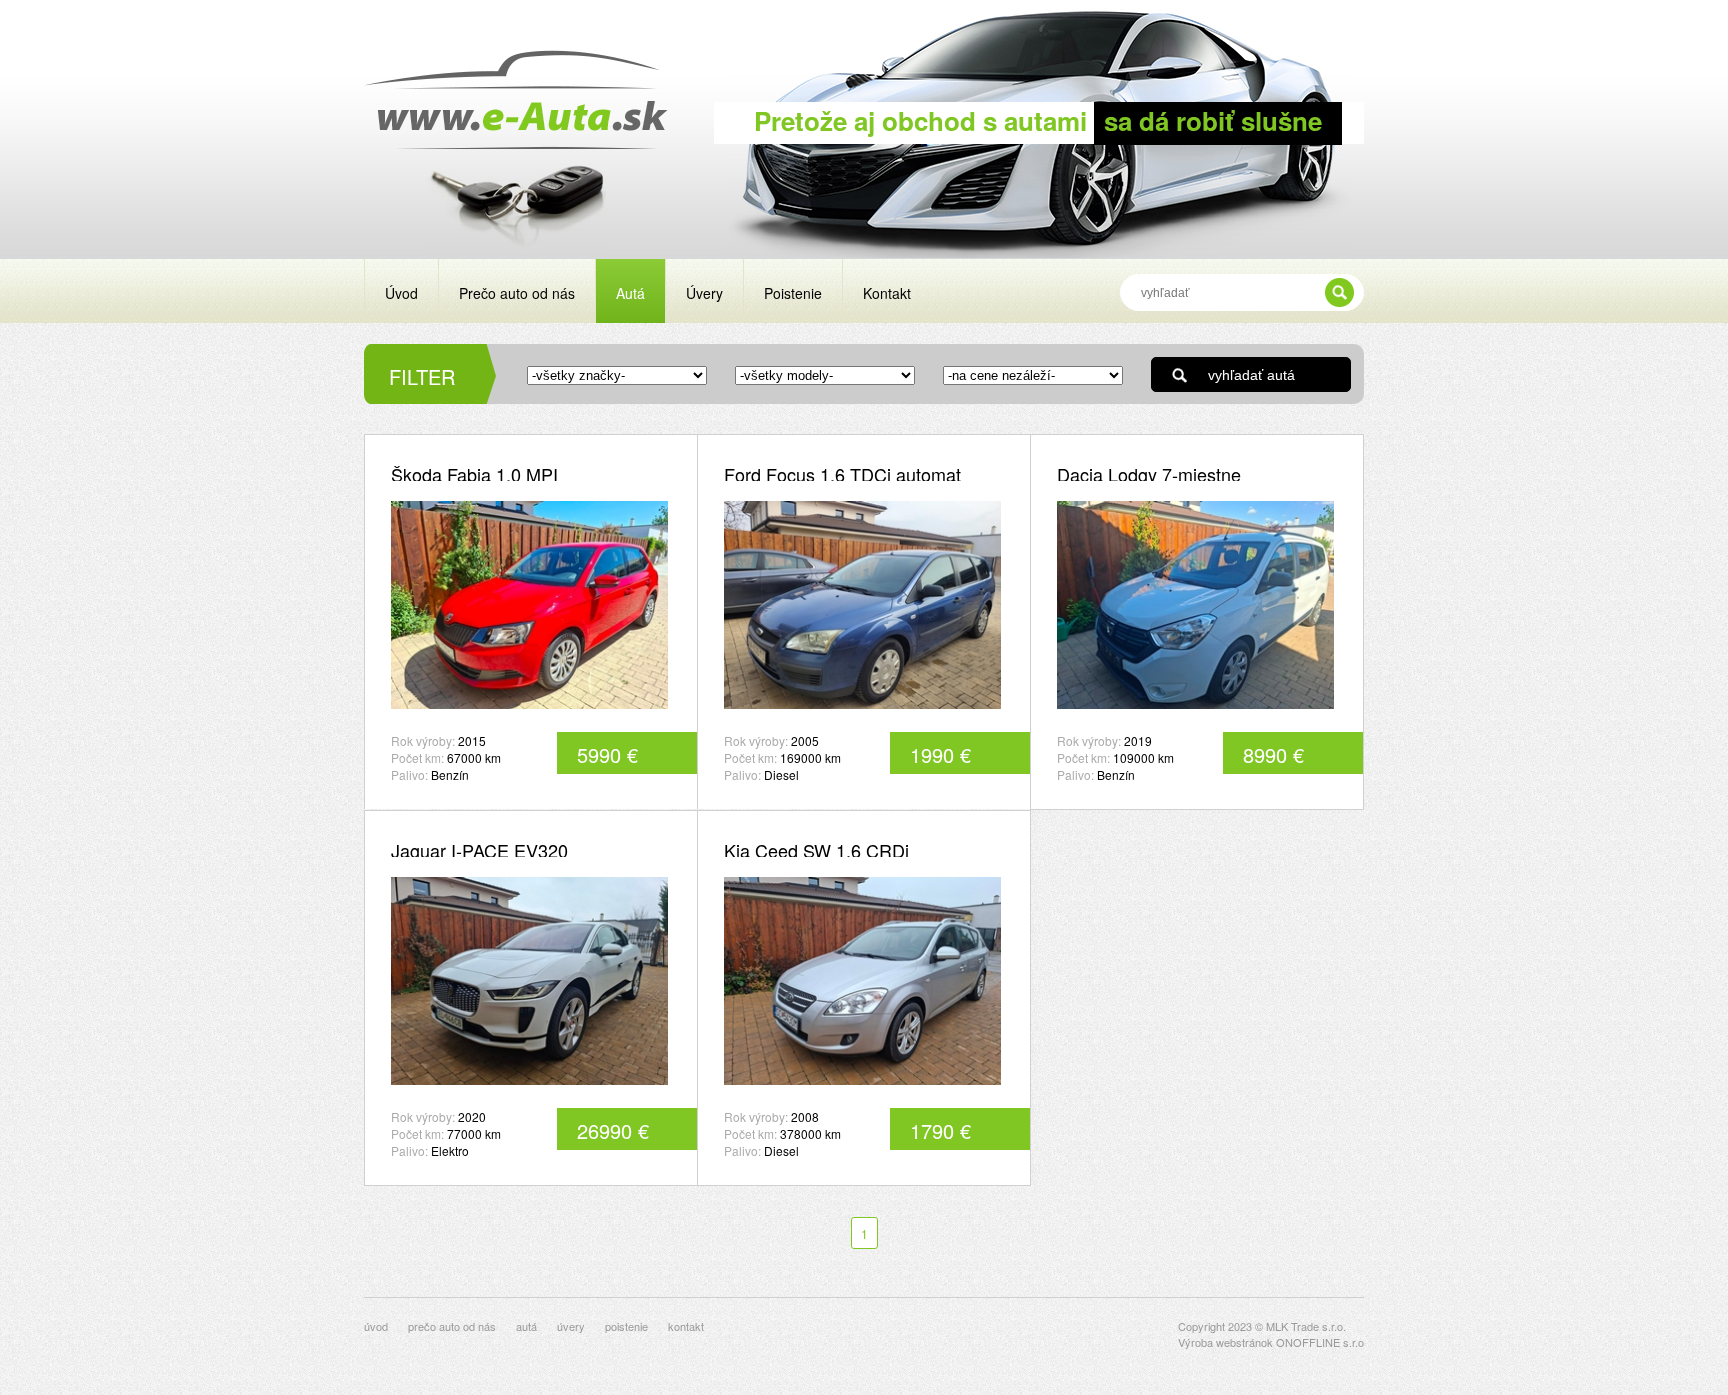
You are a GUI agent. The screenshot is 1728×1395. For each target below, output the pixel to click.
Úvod (401, 293)
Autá (630, 293)
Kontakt (887, 293)
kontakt (686, 1326)
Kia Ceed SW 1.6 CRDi (816, 850)
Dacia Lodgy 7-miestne (1149, 474)
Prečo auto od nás (517, 293)
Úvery (704, 293)
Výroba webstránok (1225, 1342)
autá (526, 1326)
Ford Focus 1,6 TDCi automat (842, 474)
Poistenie (793, 293)
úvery (571, 1326)
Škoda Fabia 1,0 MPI (474, 474)
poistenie (626, 1326)
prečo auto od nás (452, 1326)
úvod (376, 1326)
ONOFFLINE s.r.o (1320, 1342)
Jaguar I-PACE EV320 (479, 850)
